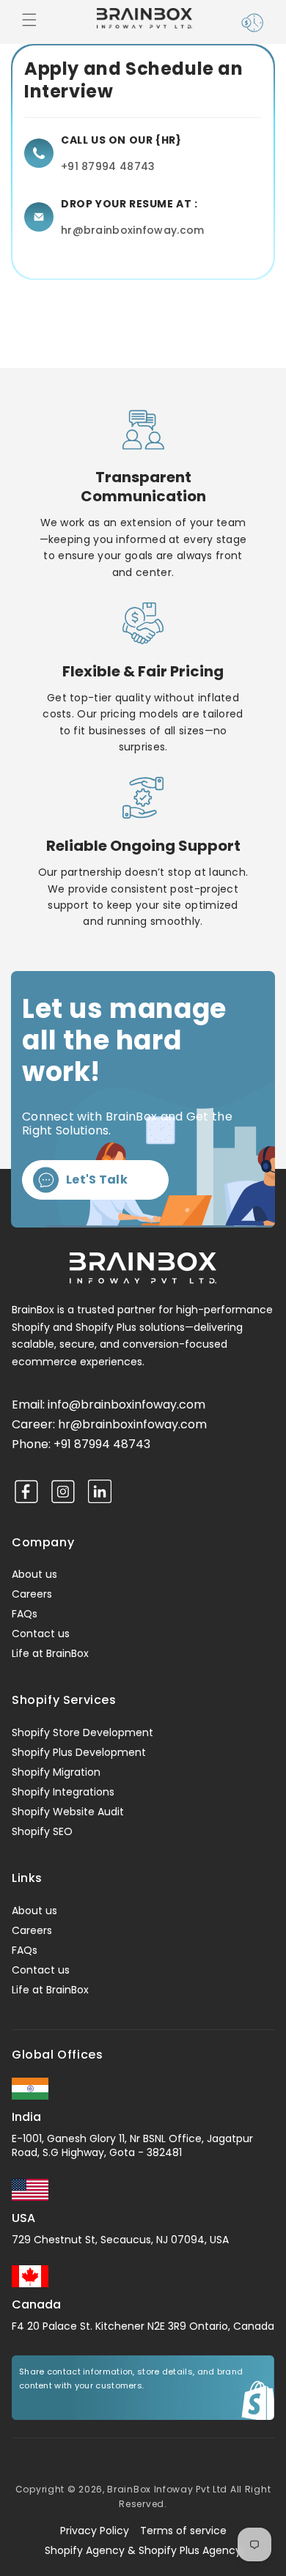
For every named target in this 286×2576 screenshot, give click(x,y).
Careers (32, 1594)
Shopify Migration (56, 1772)
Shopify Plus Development (79, 1752)
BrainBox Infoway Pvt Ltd (167, 2489)
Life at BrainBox (50, 1653)
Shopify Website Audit (68, 1812)
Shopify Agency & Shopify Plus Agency (143, 2550)
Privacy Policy (95, 2531)
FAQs (25, 1614)
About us (34, 1574)
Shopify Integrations (63, 1792)
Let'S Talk (97, 1180)
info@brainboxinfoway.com (126, 1405)
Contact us (41, 1634)
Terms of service (183, 2531)
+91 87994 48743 (108, 166)
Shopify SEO (42, 1831)
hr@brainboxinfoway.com (133, 230)
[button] (32, 23)
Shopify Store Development (82, 1732)
